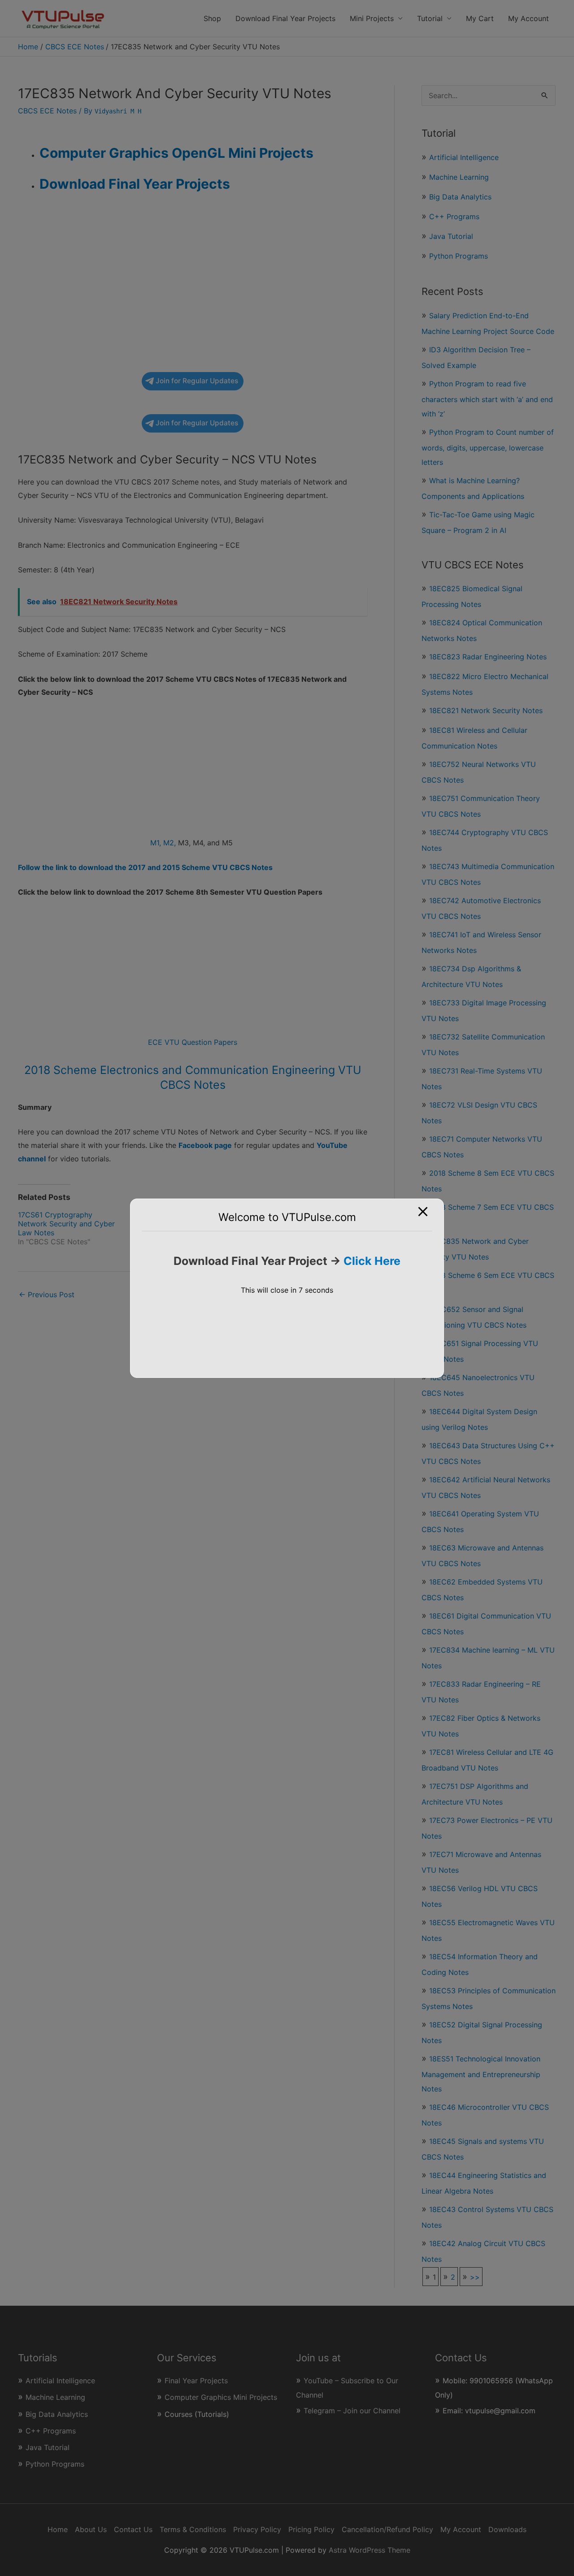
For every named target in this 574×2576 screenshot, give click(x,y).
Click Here (372, 1261)
